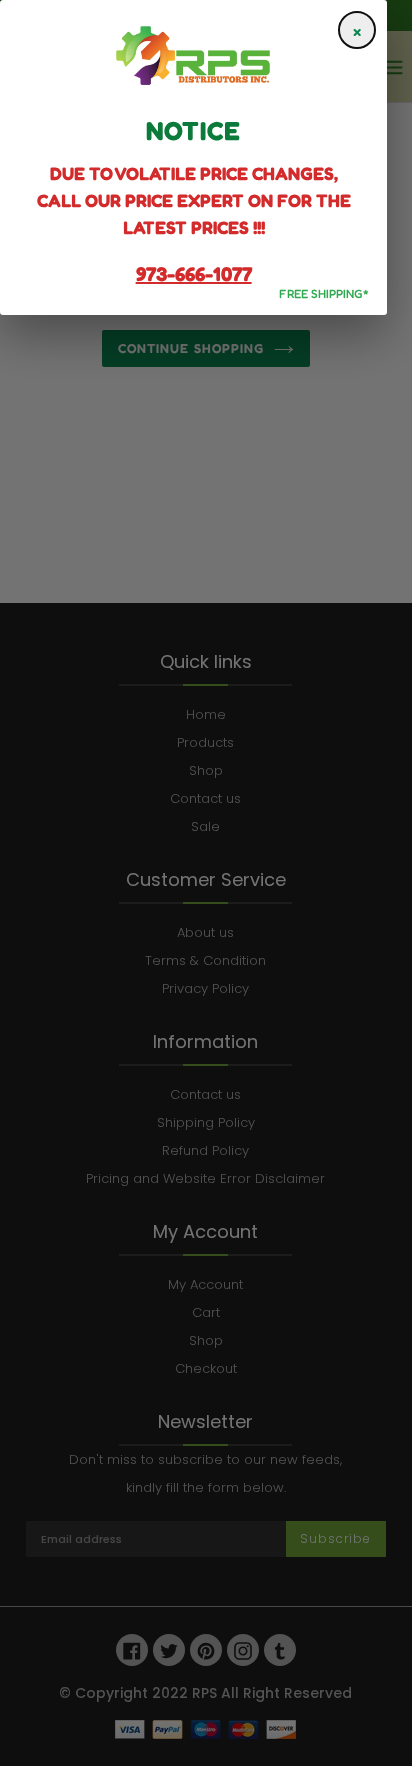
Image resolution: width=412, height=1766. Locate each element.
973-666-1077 (194, 274)
